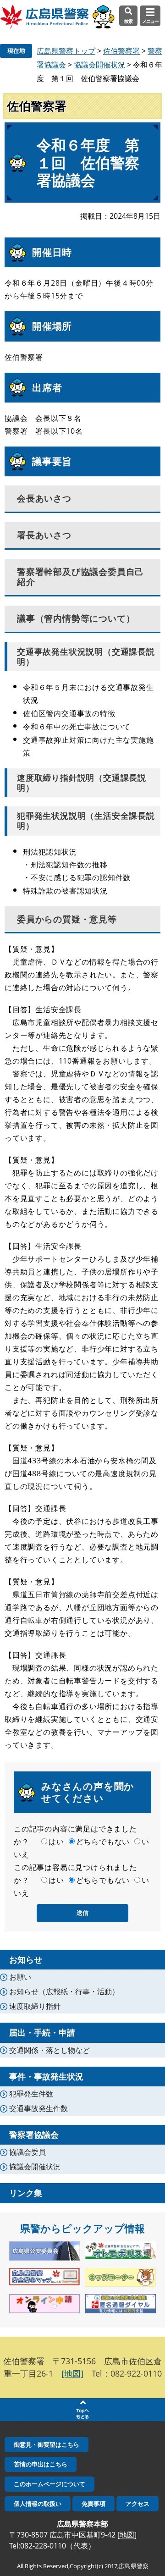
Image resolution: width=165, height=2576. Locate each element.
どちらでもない (103, 1842)
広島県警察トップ (66, 51)
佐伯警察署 (121, 51)
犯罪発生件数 (31, 2094)
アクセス (137, 2504)
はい (56, 1842)
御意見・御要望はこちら (47, 2444)
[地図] (72, 2373)
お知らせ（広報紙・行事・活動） (64, 1991)
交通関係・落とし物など (49, 2050)
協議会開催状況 (99, 65)
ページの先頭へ (82, 2410)
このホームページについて (49, 2484)
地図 (127, 2535)
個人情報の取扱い (38, 2504)
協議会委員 (27, 2152)
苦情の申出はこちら (41, 2464)
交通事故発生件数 (38, 2108)
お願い (20, 1977)
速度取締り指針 (35, 2006)
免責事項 (93, 2504)
